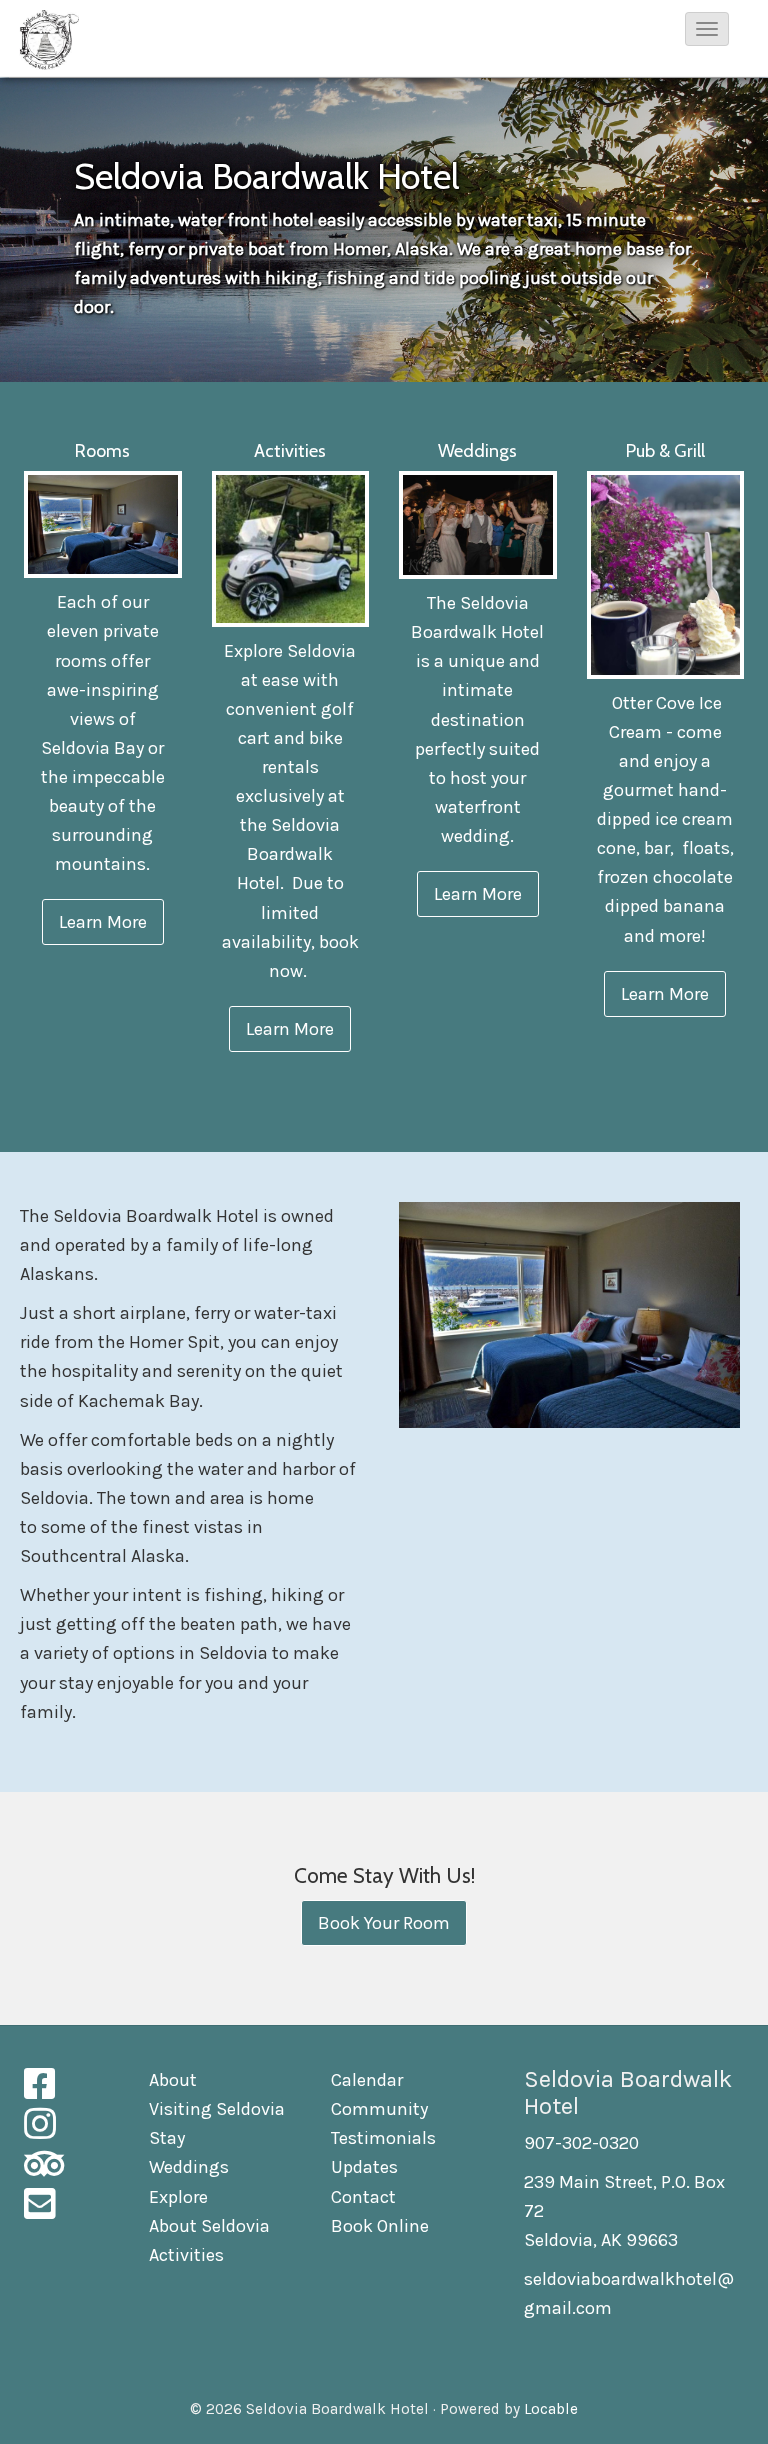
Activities (186, 2255)
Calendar (367, 2080)
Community (379, 2109)
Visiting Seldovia (217, 2109)
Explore (178, 2197)
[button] (707, 29)
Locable (551, 2409)
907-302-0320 (581, 2143)
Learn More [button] (103, 922)
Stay (167, 2138)
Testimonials (383, 2138)
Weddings (189, 2167)
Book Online (380, 2226)
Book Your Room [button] (384, 1923)
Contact (363, 2197)
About (173, 2080)
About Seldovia (209, 2226)
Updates (364, 2167)
